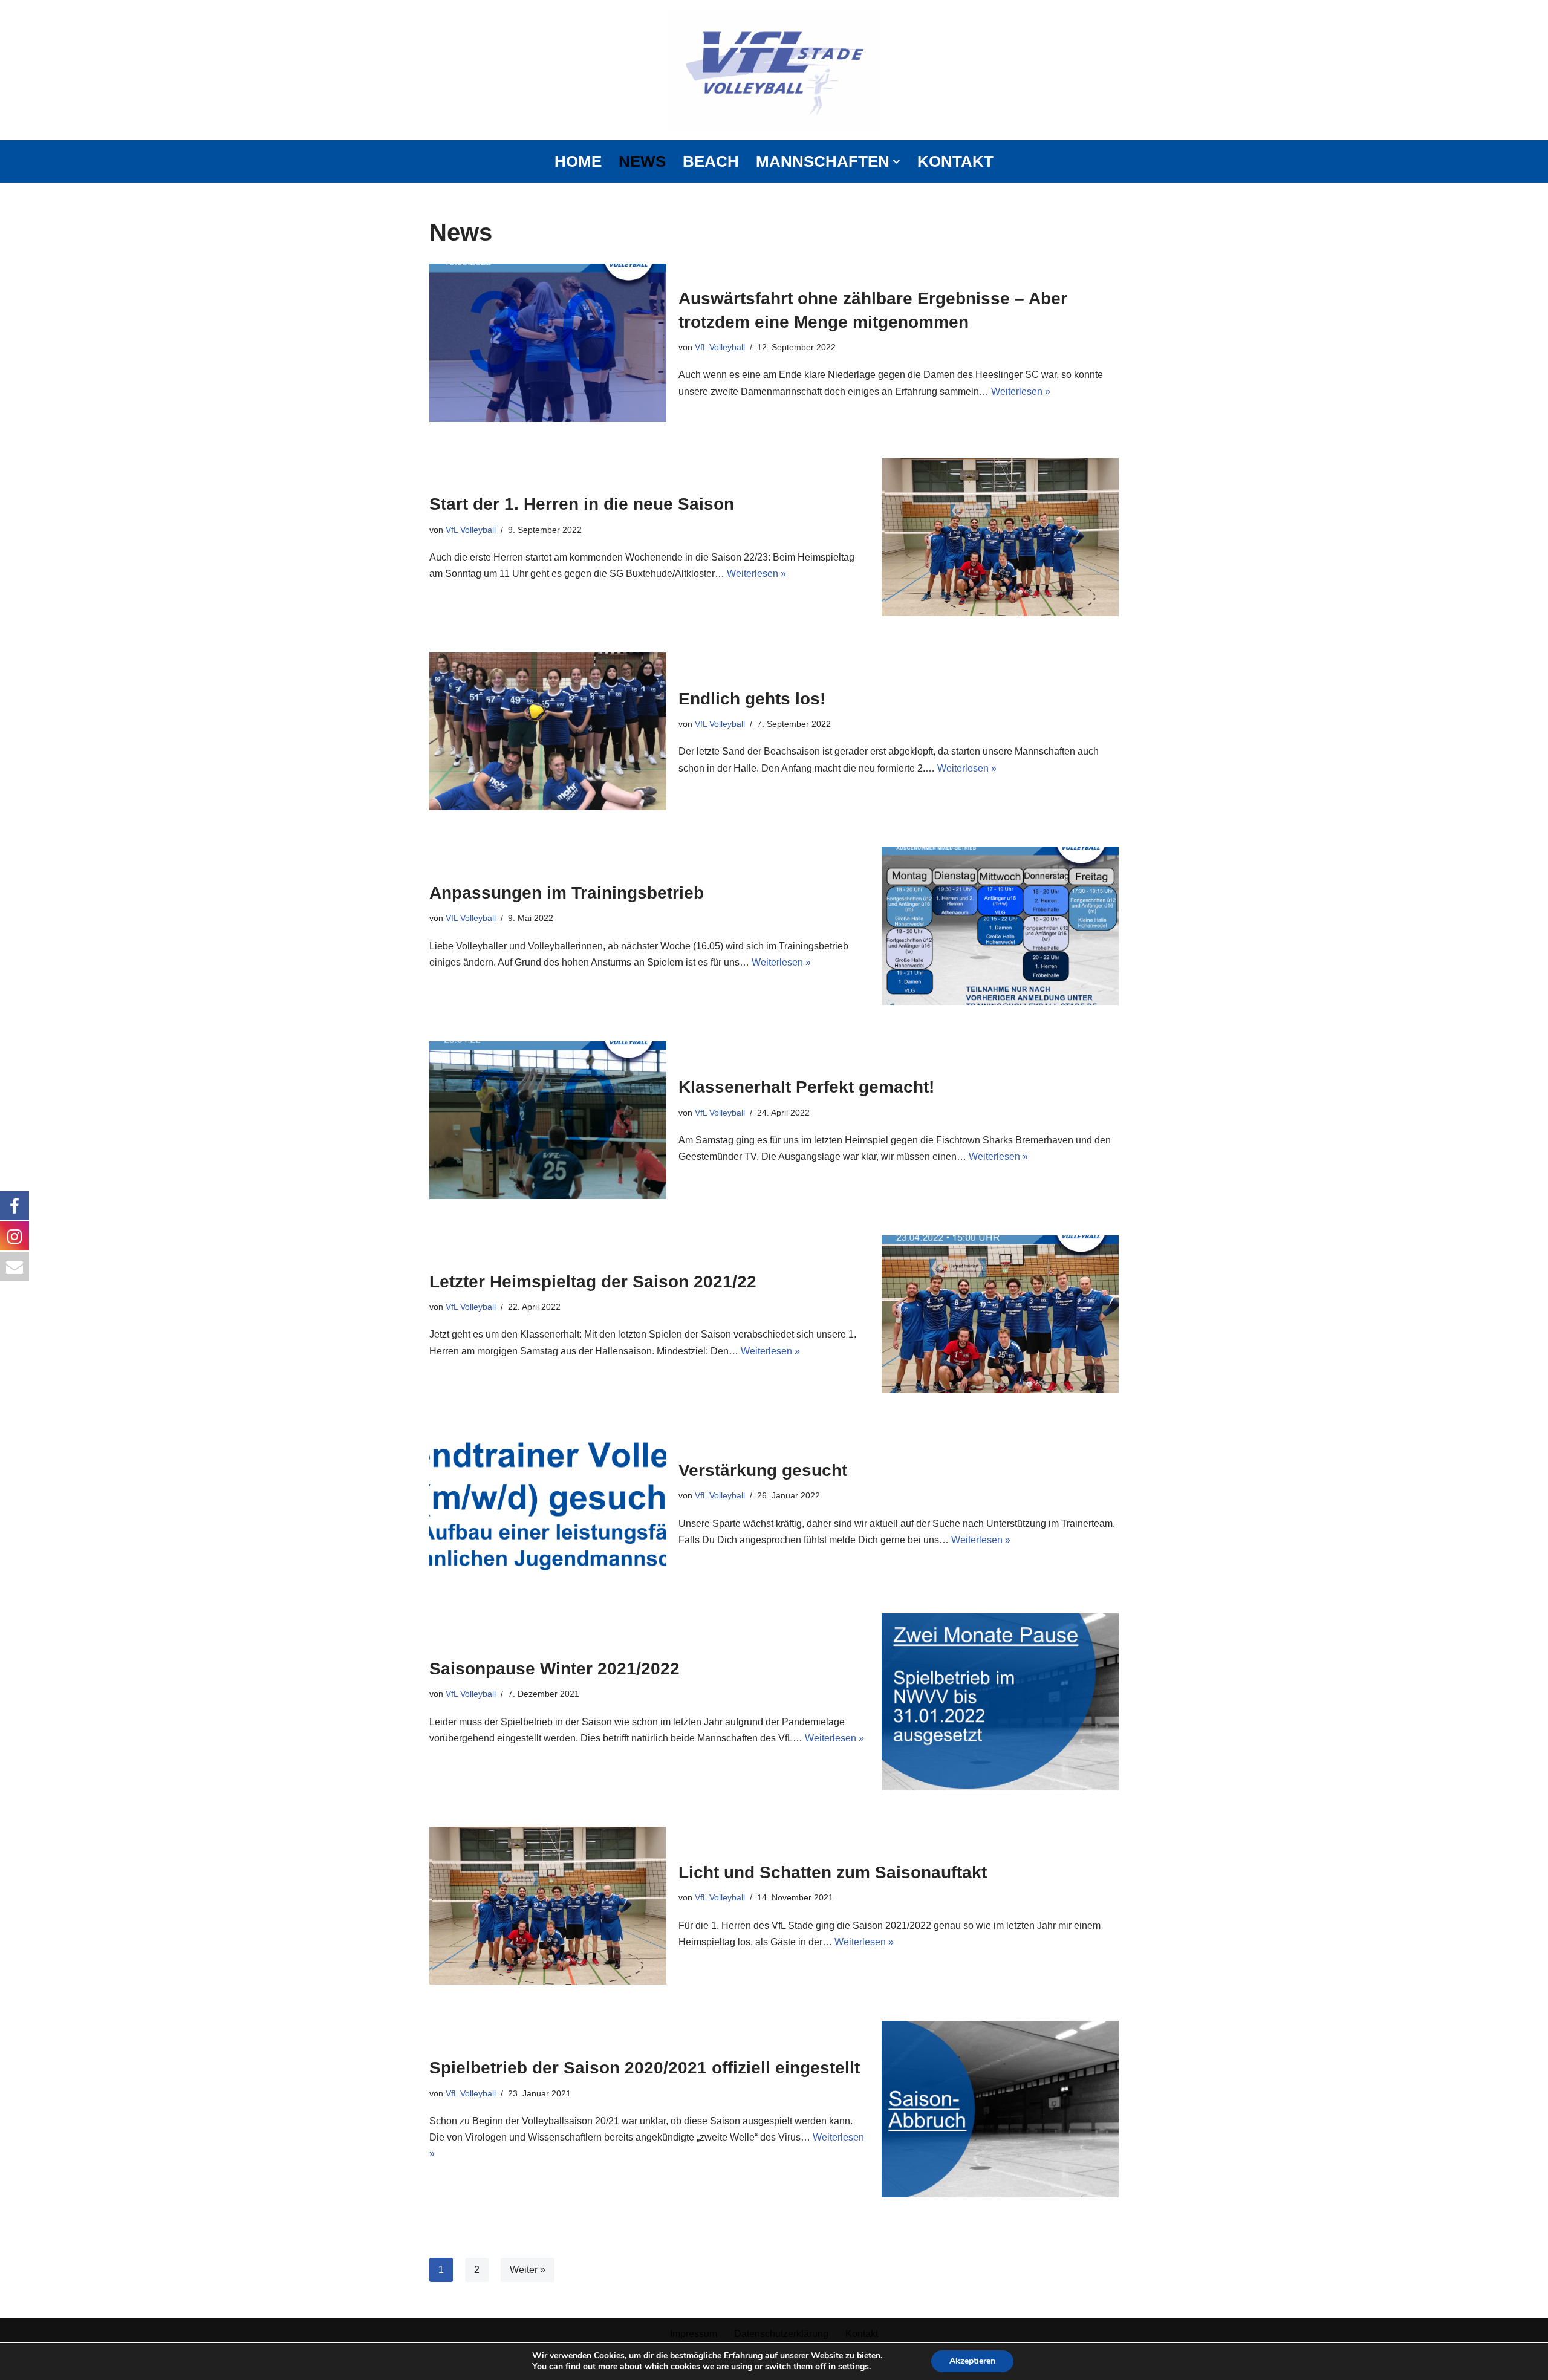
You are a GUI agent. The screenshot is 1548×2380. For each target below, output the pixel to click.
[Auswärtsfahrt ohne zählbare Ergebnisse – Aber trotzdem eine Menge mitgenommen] (548, 343)
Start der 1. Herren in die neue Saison (582, 504)
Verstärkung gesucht (763, 1470)
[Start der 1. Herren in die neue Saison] (1000, 537)
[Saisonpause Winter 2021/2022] (1000, 1702)
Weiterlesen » (1021, 392)
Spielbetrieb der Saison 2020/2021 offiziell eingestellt (645, 2068)
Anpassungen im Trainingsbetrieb (567, 893)
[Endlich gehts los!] (548, 731)
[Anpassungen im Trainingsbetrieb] (1000, 925)
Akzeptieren (972, 2361)
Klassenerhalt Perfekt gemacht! (806, 1087)
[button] (896, 162)
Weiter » (528, 2270)
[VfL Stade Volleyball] (774, 70)
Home (578, 161)
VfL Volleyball (720, 347)
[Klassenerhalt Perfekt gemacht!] (548, 1120)
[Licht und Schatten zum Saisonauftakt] (548, 1906)
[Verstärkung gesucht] (548, 1503)
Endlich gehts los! (752, 699)
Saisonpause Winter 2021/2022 (554, 1669)
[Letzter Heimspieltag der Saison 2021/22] (1000, 1314)
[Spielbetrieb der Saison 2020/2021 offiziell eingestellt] (1000, 2109)
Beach (711, 161)
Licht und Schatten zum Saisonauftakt (833, 1872)
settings (854, 2367)
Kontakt (955, 161)
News (642, 161)
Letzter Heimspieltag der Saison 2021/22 (593, 1282)
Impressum (694, 2334)
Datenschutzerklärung (781, 2334)
